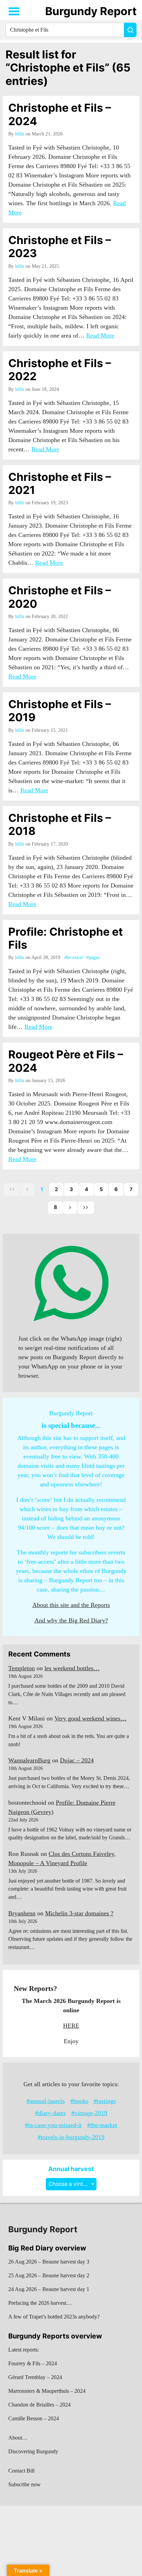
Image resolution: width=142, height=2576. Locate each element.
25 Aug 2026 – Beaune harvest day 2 (49, 2275)
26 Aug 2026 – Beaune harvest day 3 (49, 2262)
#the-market (102, 2125)
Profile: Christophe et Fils (65, 938)
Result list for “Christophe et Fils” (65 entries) (68, 68)
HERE (71, 2026)
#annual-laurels (46, 2101)
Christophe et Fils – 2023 (60, 247)
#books (79, 2101)
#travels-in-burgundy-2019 (71, 2137)
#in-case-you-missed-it (53, 2125)
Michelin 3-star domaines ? (79, 1913)
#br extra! (74, 957)
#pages (93, 957)
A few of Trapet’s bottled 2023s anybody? (54, 2317)
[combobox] (71, 2184)
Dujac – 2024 (77, 1760)
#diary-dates (50, 2113)
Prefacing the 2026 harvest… (40, 2303)
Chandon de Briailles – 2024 (39, 2405)
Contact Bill (21, 2471)
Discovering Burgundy (33, 2451)
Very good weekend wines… (90, 1718)
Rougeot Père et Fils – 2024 (66, 1061)
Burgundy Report (91, 11)
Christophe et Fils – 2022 (60, 370)
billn (20, 134)
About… (18, 2438)
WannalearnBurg (29, 1760)
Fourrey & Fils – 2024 (33, 2363)
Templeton (22, 1668)
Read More (100, 335)
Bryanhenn (22, 1913)
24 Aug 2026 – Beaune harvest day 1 (49, 2289)
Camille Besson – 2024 (34, 2418)
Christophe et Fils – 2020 (60, 597)
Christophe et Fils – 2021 (60, 483)
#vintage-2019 (89, 2113)
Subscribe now (24, 2484)
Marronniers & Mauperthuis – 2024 (47, 2391)
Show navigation (14, 11)
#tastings (105, 2101)
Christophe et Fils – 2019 (60, 711)
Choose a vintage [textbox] (71, 2184)
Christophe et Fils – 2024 (60, 114)
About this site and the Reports (71, 1605)
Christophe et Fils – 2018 (60, 824)
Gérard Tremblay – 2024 (35, 2377)
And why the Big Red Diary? (71, 1620)
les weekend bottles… (72, 1668)
